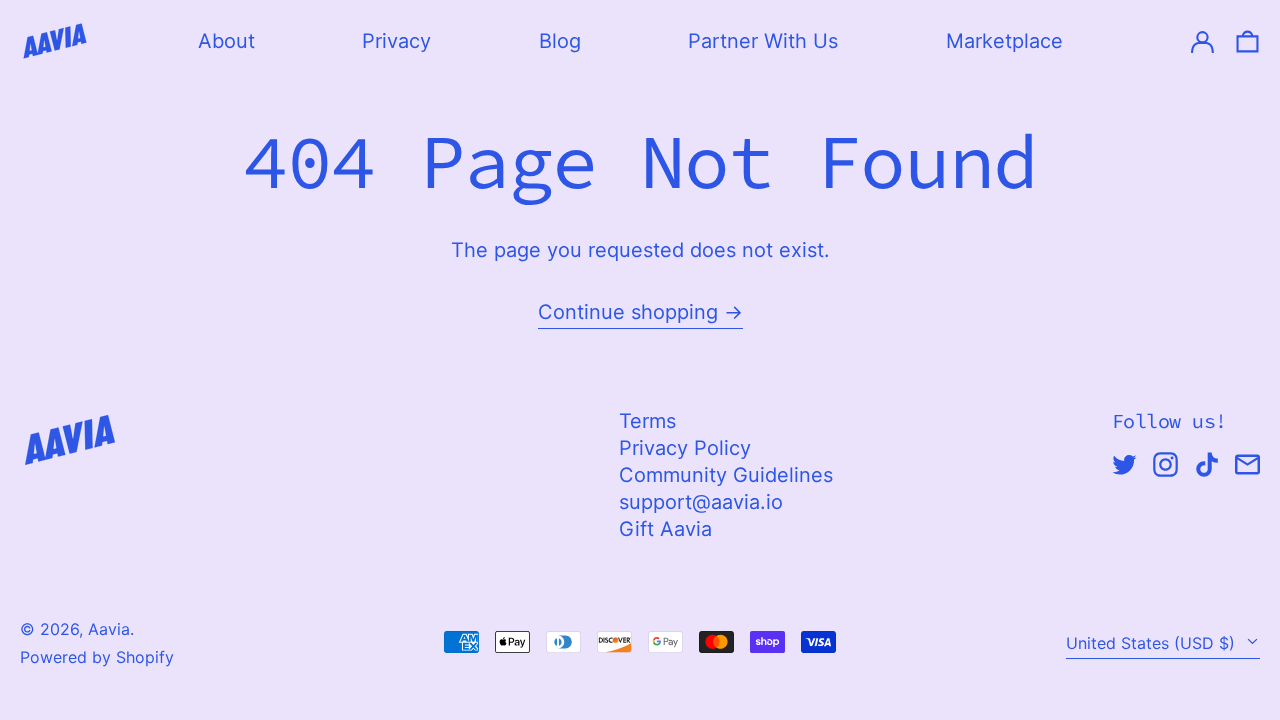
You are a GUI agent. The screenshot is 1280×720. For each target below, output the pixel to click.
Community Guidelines (726, 475)
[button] (1247, 41)
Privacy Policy (685, 448)
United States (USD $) (1153, 643)
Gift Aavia (665, 529)
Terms (647, 421)
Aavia (109, 629)
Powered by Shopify (97, 657)
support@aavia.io (701, 502)
